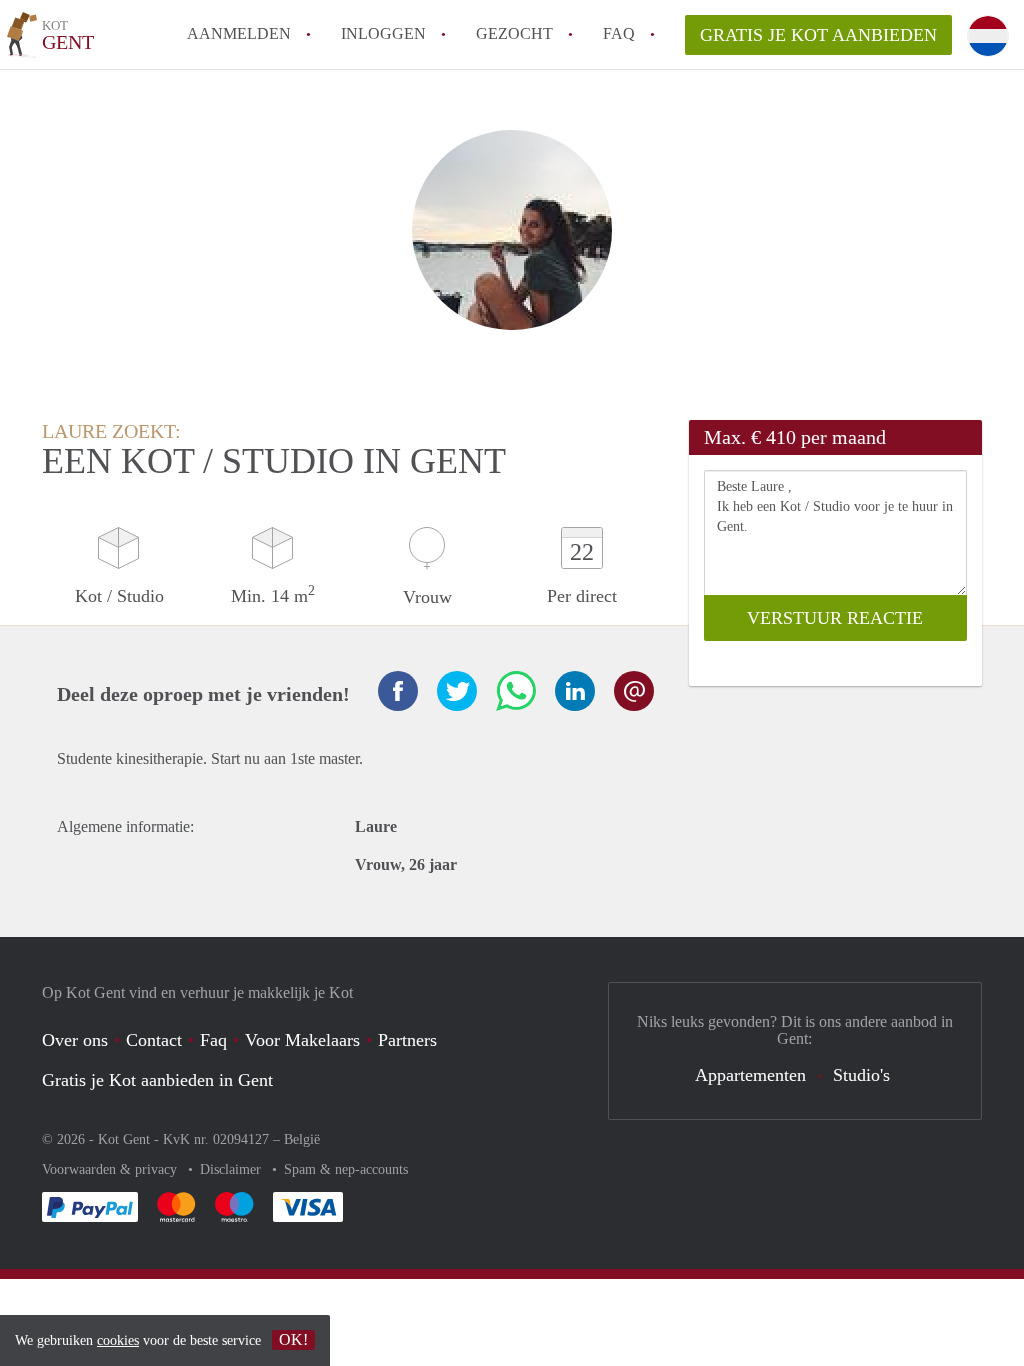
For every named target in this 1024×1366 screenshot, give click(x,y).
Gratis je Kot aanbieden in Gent (157, 1080)
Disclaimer (232, 1169)
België (302, 1139)
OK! (293, 1339)
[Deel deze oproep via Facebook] (398, 691)
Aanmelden (239, 33)
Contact (154, 1040)
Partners (407, 1040)
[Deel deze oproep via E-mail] (634, 691)
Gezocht (514, 33)
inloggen (383, 33)
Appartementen (750, 1075)
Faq (213, 1040)
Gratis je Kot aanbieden (818, 35)
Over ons (75, 1040)
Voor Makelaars (302, 1040)
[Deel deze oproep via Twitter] (457, 691)
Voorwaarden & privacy (111, 1169)
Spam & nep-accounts (346, 1169)
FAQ (619, 33)
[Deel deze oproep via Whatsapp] (516, 691)
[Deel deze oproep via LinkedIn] (575, 691)
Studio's (861, 1075)
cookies (118, 1340)
